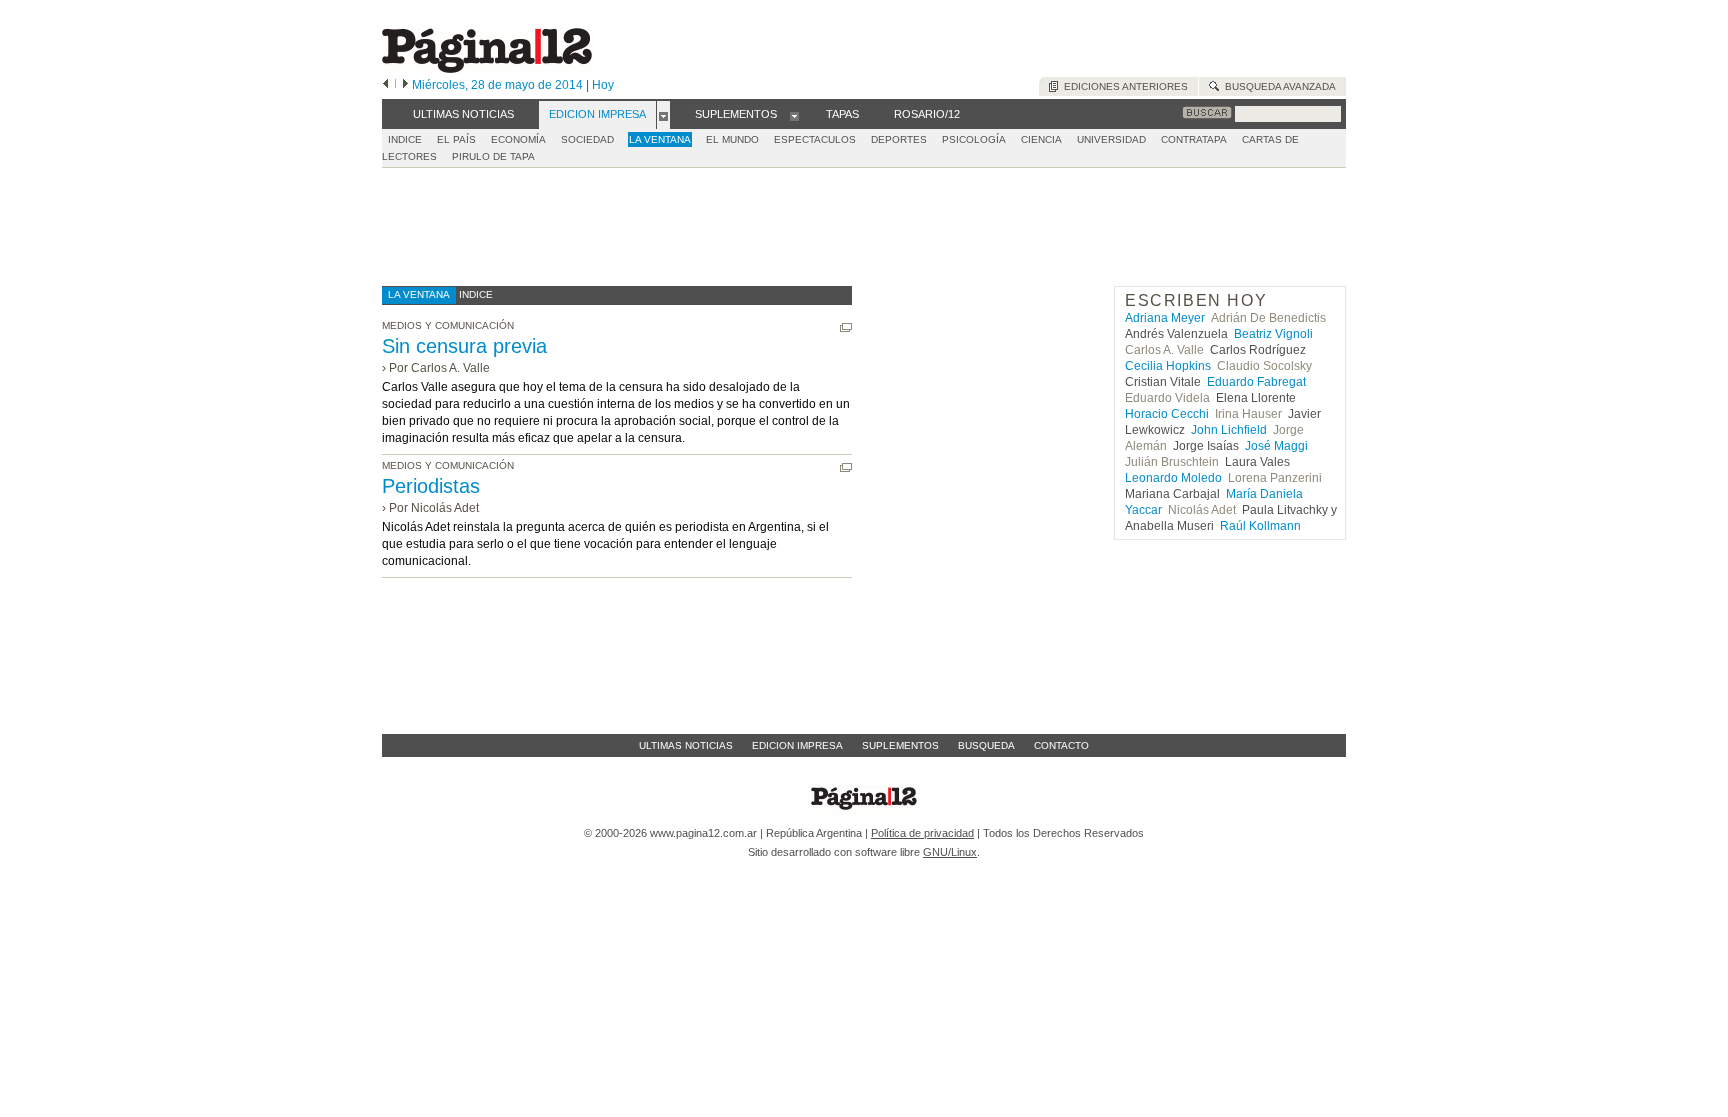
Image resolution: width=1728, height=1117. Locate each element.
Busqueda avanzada (1277, 86)
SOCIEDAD (587, 139)
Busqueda (986, 745)
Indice (405, 139)
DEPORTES (899, 139)
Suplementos (900, 745)
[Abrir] (663, 115)
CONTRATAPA (1194, 139)
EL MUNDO (732, 139)
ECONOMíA (518, 139)
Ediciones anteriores (1123, 86)
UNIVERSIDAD (1111, 139)
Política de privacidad (922, 833)
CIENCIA (1041, 139)
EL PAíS (456, 139)
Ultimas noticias (686, 745)
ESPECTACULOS (815, 139)
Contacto (1061, 745)
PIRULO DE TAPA (493, 156)
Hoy (603, 85)
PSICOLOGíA (974, 139)
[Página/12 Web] (487, 68)
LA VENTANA (660, 139)
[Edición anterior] (385, 85)
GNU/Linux (950, 852)
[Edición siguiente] (405, 85)
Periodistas (431, 486)
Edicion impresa (797, 745)
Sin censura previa (464, 346)
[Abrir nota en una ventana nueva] (846, 327)
